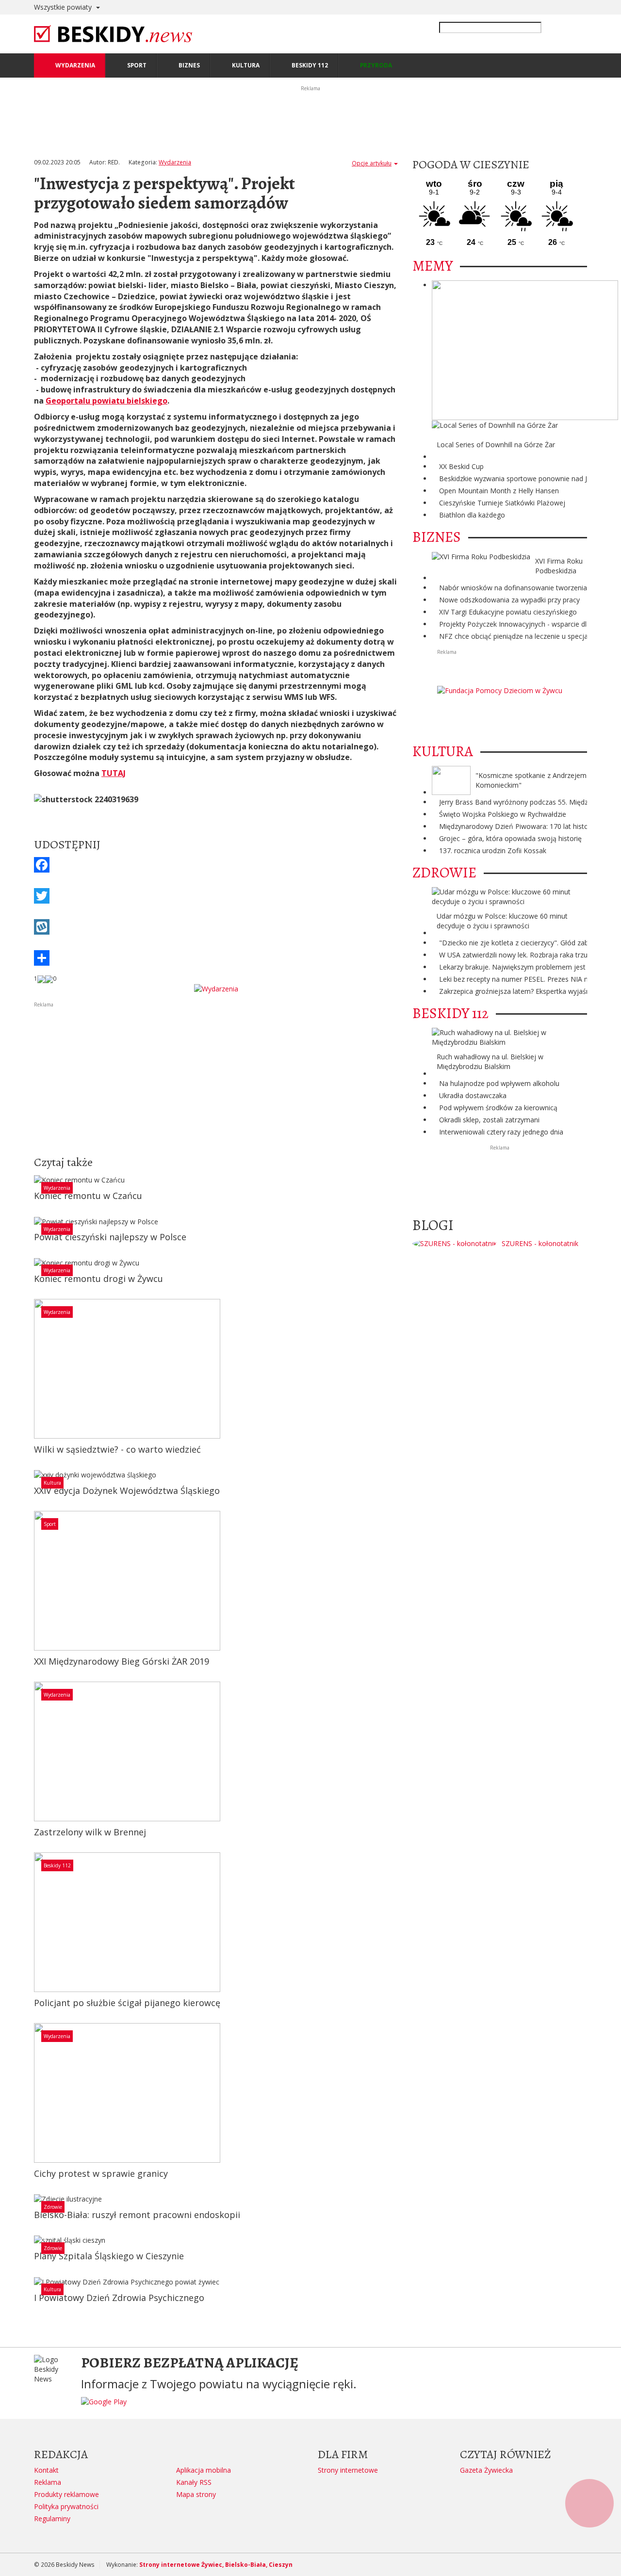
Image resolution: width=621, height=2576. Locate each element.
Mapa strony (196, 2494)
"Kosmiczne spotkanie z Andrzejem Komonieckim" (531, 780)
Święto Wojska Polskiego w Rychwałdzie (503, 814)
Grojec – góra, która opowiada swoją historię (510, 838)
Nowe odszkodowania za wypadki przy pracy (509, 600)
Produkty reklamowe (66, 2494)
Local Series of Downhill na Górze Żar (496, 445)
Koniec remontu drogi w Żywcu (98, 1279)
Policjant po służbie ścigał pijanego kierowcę (127, 2003)
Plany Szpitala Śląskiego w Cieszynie (109, 2256)
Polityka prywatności (66, 2506)
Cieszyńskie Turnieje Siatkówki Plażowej (502, 503)
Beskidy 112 (57, 1865)
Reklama (48, 2482)
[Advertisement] (216, 1077)
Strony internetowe (348, 2470)
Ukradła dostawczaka (473, 1095)
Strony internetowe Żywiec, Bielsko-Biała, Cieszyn (216, 2565)
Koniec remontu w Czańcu (88, 1196)
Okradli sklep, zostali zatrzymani (489, 1120)
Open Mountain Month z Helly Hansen (499, 491)
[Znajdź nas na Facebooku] (9, 1288)
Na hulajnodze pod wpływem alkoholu (499, 1083)
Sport (50, 1524)
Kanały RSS (194, 2482)
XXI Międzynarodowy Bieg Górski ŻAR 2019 (122, 1661)
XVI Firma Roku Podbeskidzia (559, 566)
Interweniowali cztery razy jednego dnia (501, 1132)
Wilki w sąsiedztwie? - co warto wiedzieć (117, 1449)
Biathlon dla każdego (472, 515)
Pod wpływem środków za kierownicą (498, 1108)
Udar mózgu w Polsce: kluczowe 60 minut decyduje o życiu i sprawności (502, 921)
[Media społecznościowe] (216, 958)
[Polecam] (41, 979)
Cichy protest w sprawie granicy (101, 2173)
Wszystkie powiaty (64, 7)
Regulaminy (52, 2519)
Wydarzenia (175, 162)
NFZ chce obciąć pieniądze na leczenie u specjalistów (523, 636)
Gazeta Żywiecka (486, 2470)
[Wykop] (216, 927)
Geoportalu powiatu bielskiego (106, 401)
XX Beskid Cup (461, 466)
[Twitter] (216, 896)
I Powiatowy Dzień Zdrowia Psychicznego (119, 2298)
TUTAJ (114, 773)
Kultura (52, 1483)
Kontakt (46, 2470)
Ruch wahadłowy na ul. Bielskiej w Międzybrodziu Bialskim (490, 1061)
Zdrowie (53, 2207)
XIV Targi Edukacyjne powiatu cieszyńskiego (508, 612)
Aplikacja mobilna (204, 2470)
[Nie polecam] (49, 979)
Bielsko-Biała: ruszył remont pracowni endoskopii (137, 2215)
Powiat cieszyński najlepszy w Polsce (110, 1237)
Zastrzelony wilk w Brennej (90, 1832)
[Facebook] (216, 865)
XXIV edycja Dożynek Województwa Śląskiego (127, 1491)
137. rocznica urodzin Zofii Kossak (493, 851)
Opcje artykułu (372, 163)
